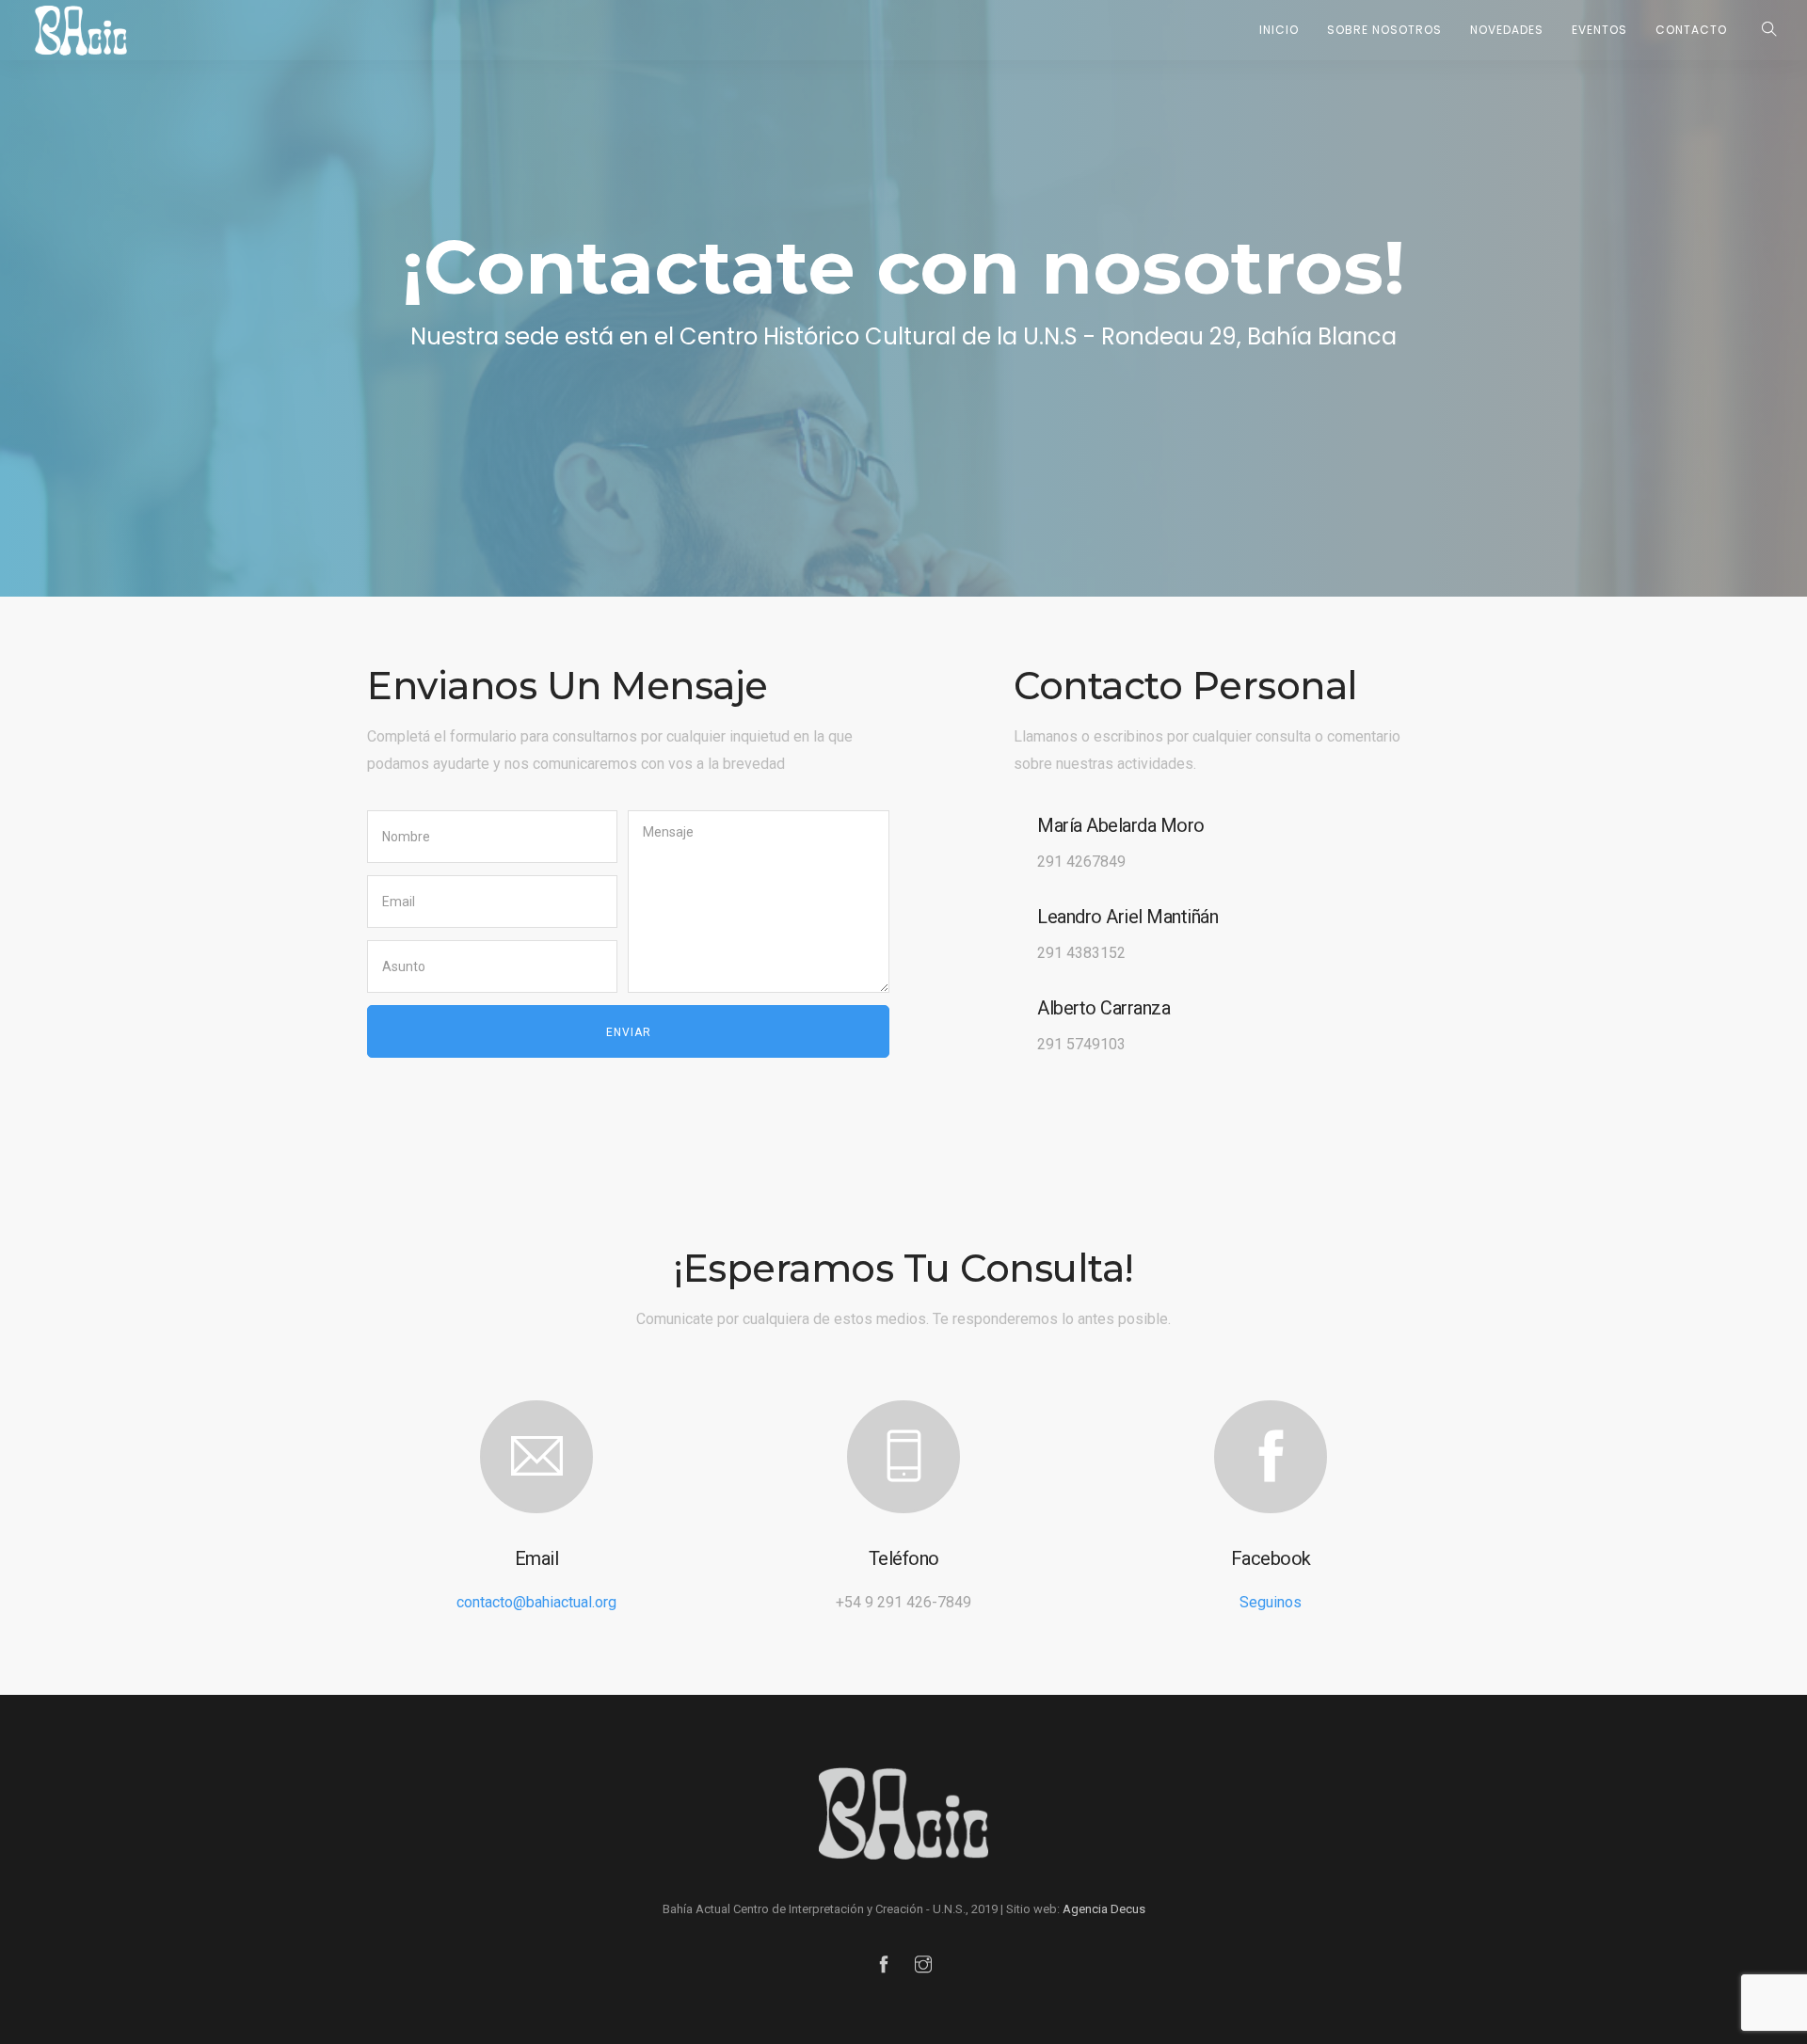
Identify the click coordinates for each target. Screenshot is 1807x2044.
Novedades (1507, 30)
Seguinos (1271, 1602)
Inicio (1279, 30)
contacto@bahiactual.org (536, 1602)
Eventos (1599, 30)
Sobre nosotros (1384, 30)
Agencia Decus (1104, 1909)
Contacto (1691, 30)
